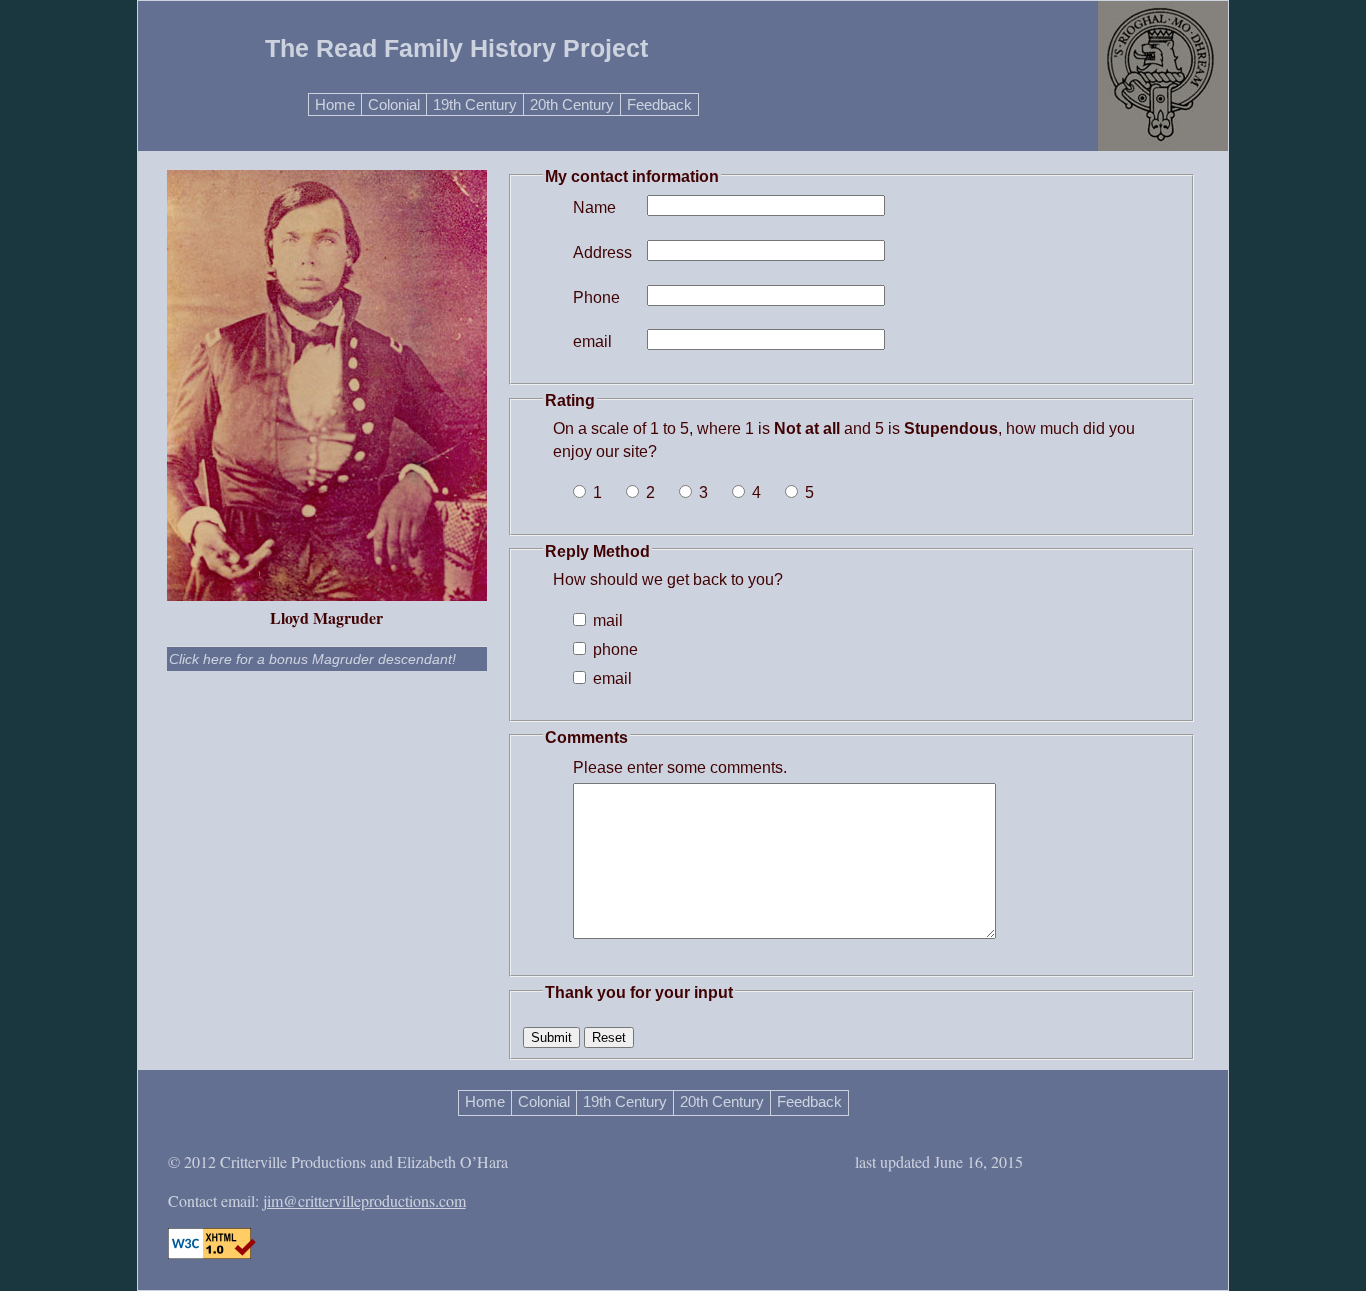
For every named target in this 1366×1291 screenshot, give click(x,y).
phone (613, 649)
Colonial (394, 104)
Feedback (659, 104)
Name (594, 207)
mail (606, 620)
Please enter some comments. (680, 767)
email (592, 341)
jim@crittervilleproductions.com (364, 1200)
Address (598, 252)
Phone (596, 297)
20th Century (572, 104)
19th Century (475, 104)
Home (335, 104)
